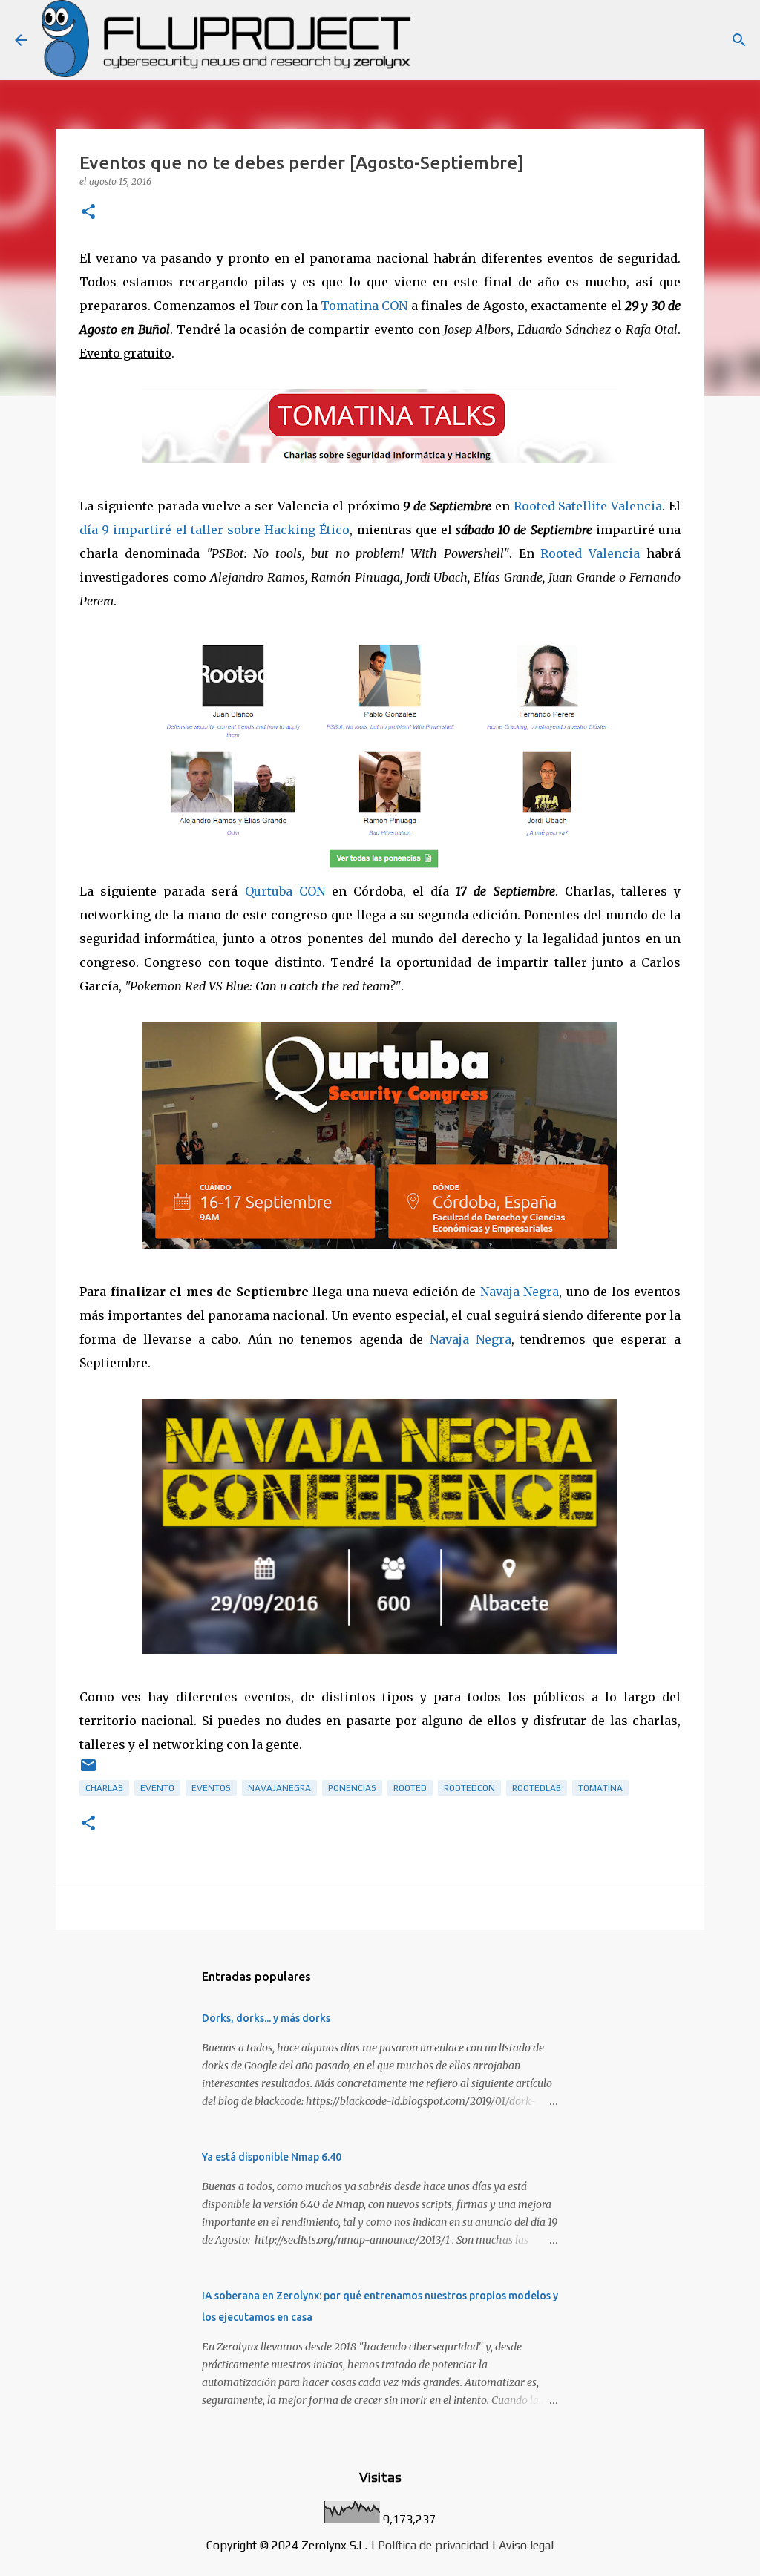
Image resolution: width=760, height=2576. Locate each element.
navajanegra (279, 1788)
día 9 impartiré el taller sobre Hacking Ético (214, 530)
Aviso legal (526, 2545)
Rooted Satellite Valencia (588, 506)
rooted (410, 1788)
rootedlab (537, 1788)
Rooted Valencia (590, 553)
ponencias (352, 1788)
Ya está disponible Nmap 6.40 (272, 2157)
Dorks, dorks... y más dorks (266, 2018)
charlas (104, 1788)
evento (157, 1788)
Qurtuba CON (285, 891)
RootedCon (469, 1788)
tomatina (600, 1788)
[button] (88, 213)
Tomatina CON (364, 306)
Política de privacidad (433, 2545)
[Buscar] (739, 40)
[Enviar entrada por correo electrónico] (88, 1771)
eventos (211, 1788)
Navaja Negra (520, 1292)
